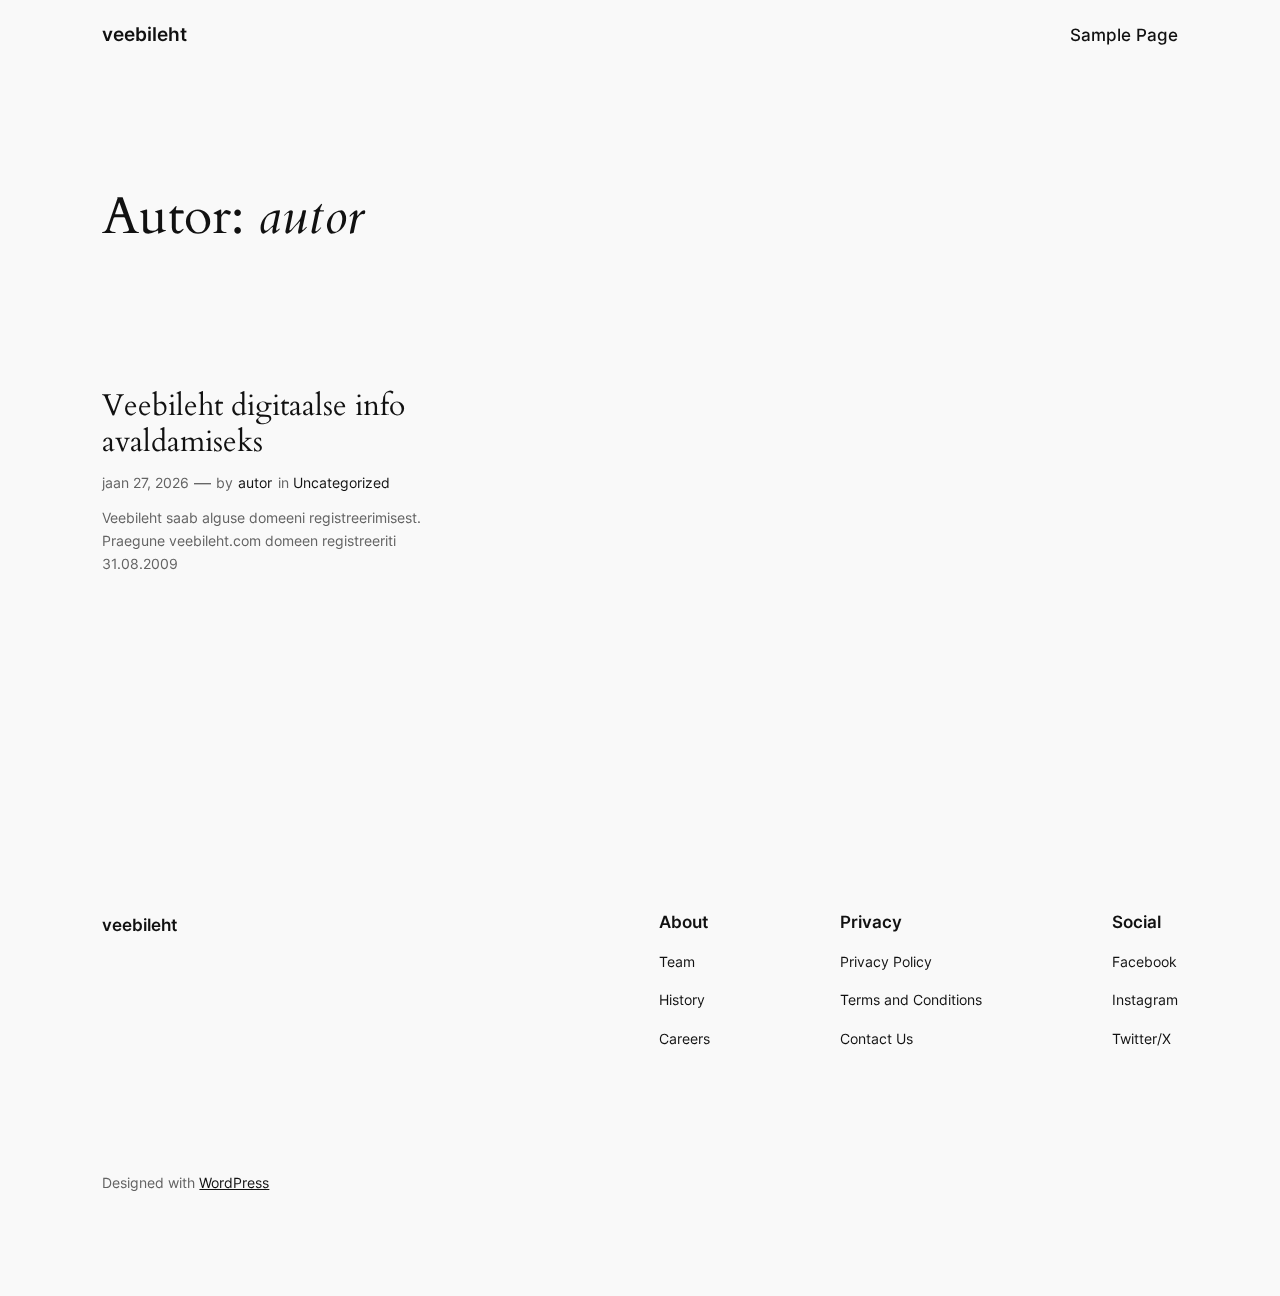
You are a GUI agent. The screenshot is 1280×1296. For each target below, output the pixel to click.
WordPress (234, 1182)
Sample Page (1124, 35)
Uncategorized (341, 482)
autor (255, 482)
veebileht (144, 34)
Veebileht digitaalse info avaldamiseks (253, 424)
